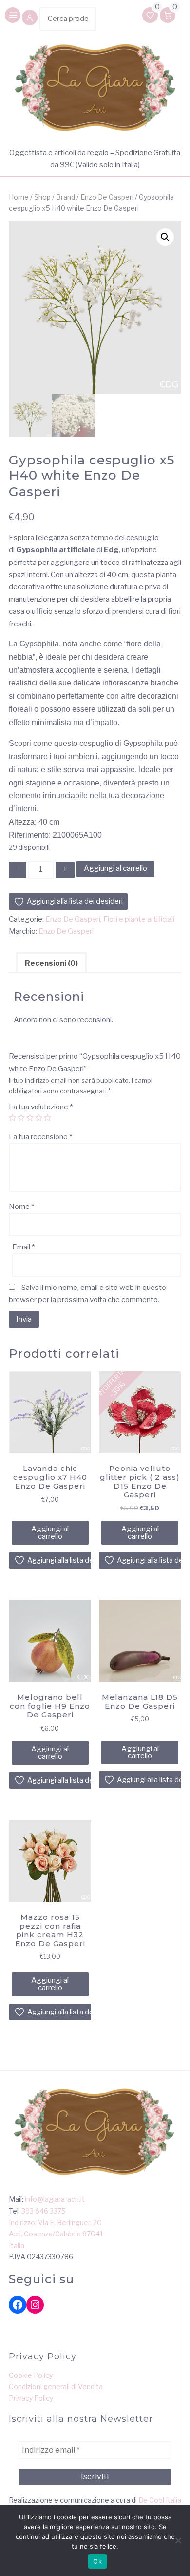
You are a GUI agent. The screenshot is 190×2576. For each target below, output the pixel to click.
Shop (42, 197)
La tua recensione (40, 1137)
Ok (97, 2561)
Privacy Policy (31, 2398)
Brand (66, 197)
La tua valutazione (41, 1107)
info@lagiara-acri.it (55, 2199)
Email (23, 1247)
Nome (21, 1207)
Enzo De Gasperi (107, 197)
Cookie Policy (31, 2375)
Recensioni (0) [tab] (51, 963)
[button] (30, 19)
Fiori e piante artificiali (139, 919)
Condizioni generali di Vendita (56, 2386)
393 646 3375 (44, 2211)
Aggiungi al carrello (115, 868)
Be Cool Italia (160, 2500)
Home (19, 197)
